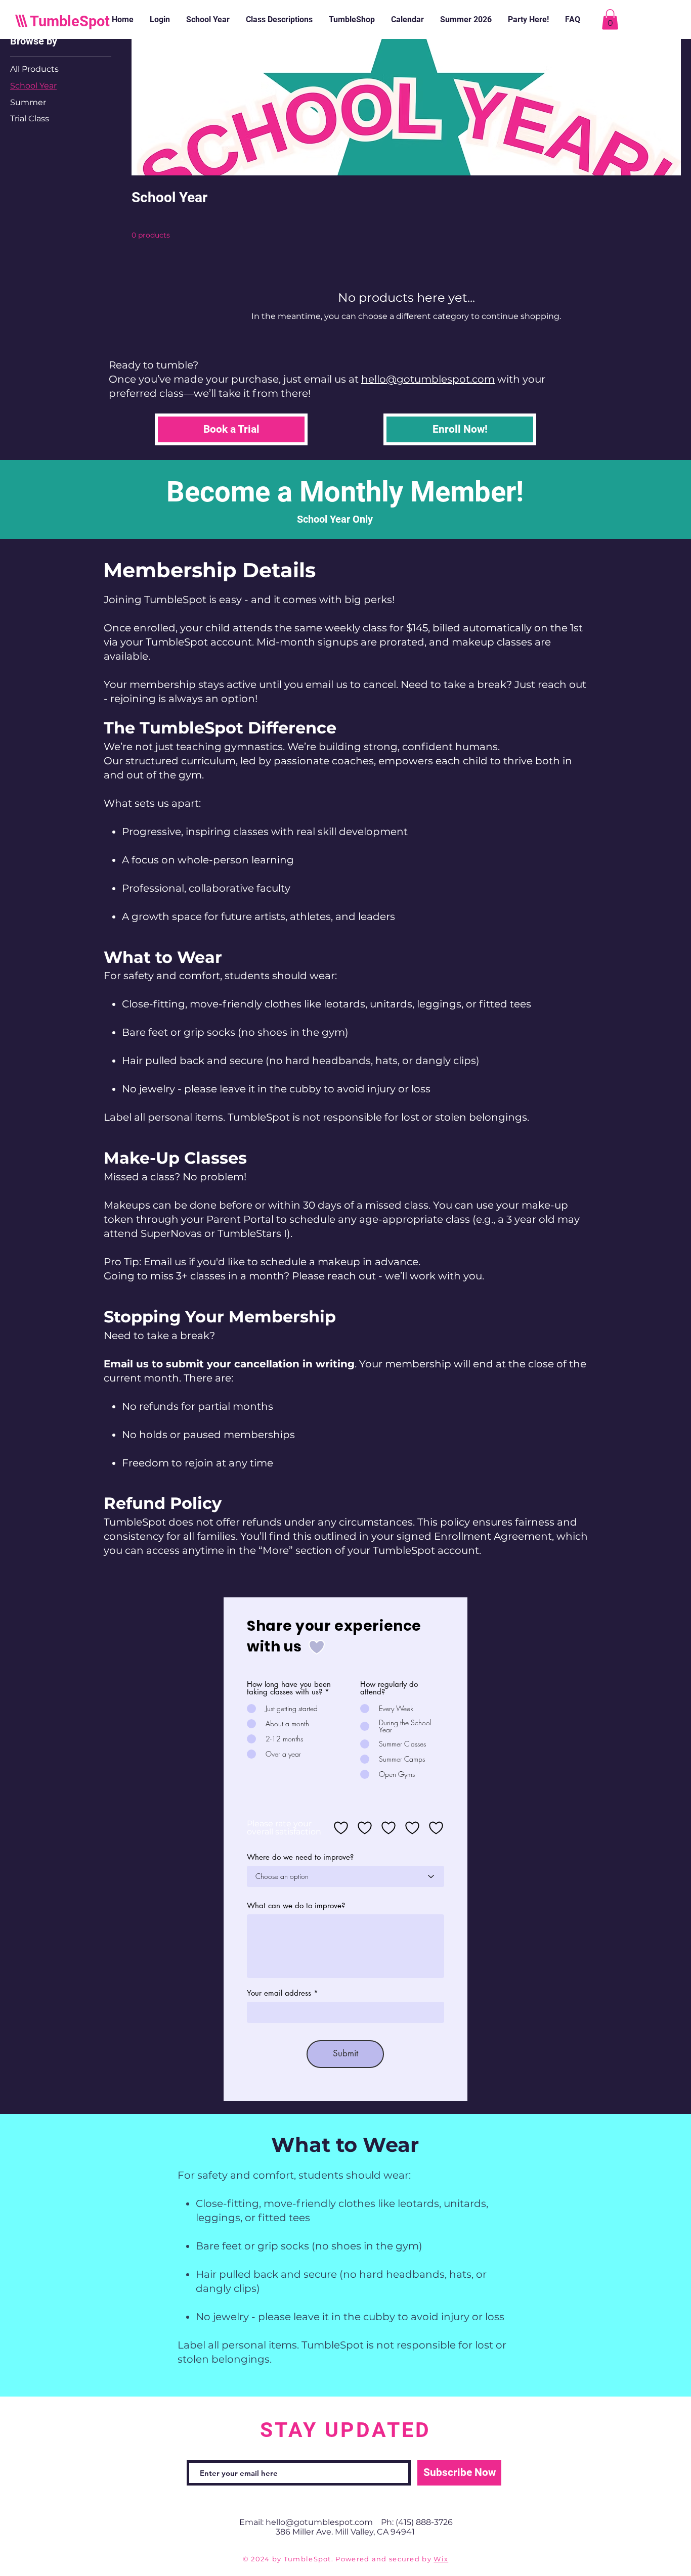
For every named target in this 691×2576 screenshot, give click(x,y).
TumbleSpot (70, 21)
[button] (610, 19)
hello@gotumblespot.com (428, 379)
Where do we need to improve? (300, 1857)
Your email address (279, 1993)
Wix (441, 2559)
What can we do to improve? (296, 1905)
